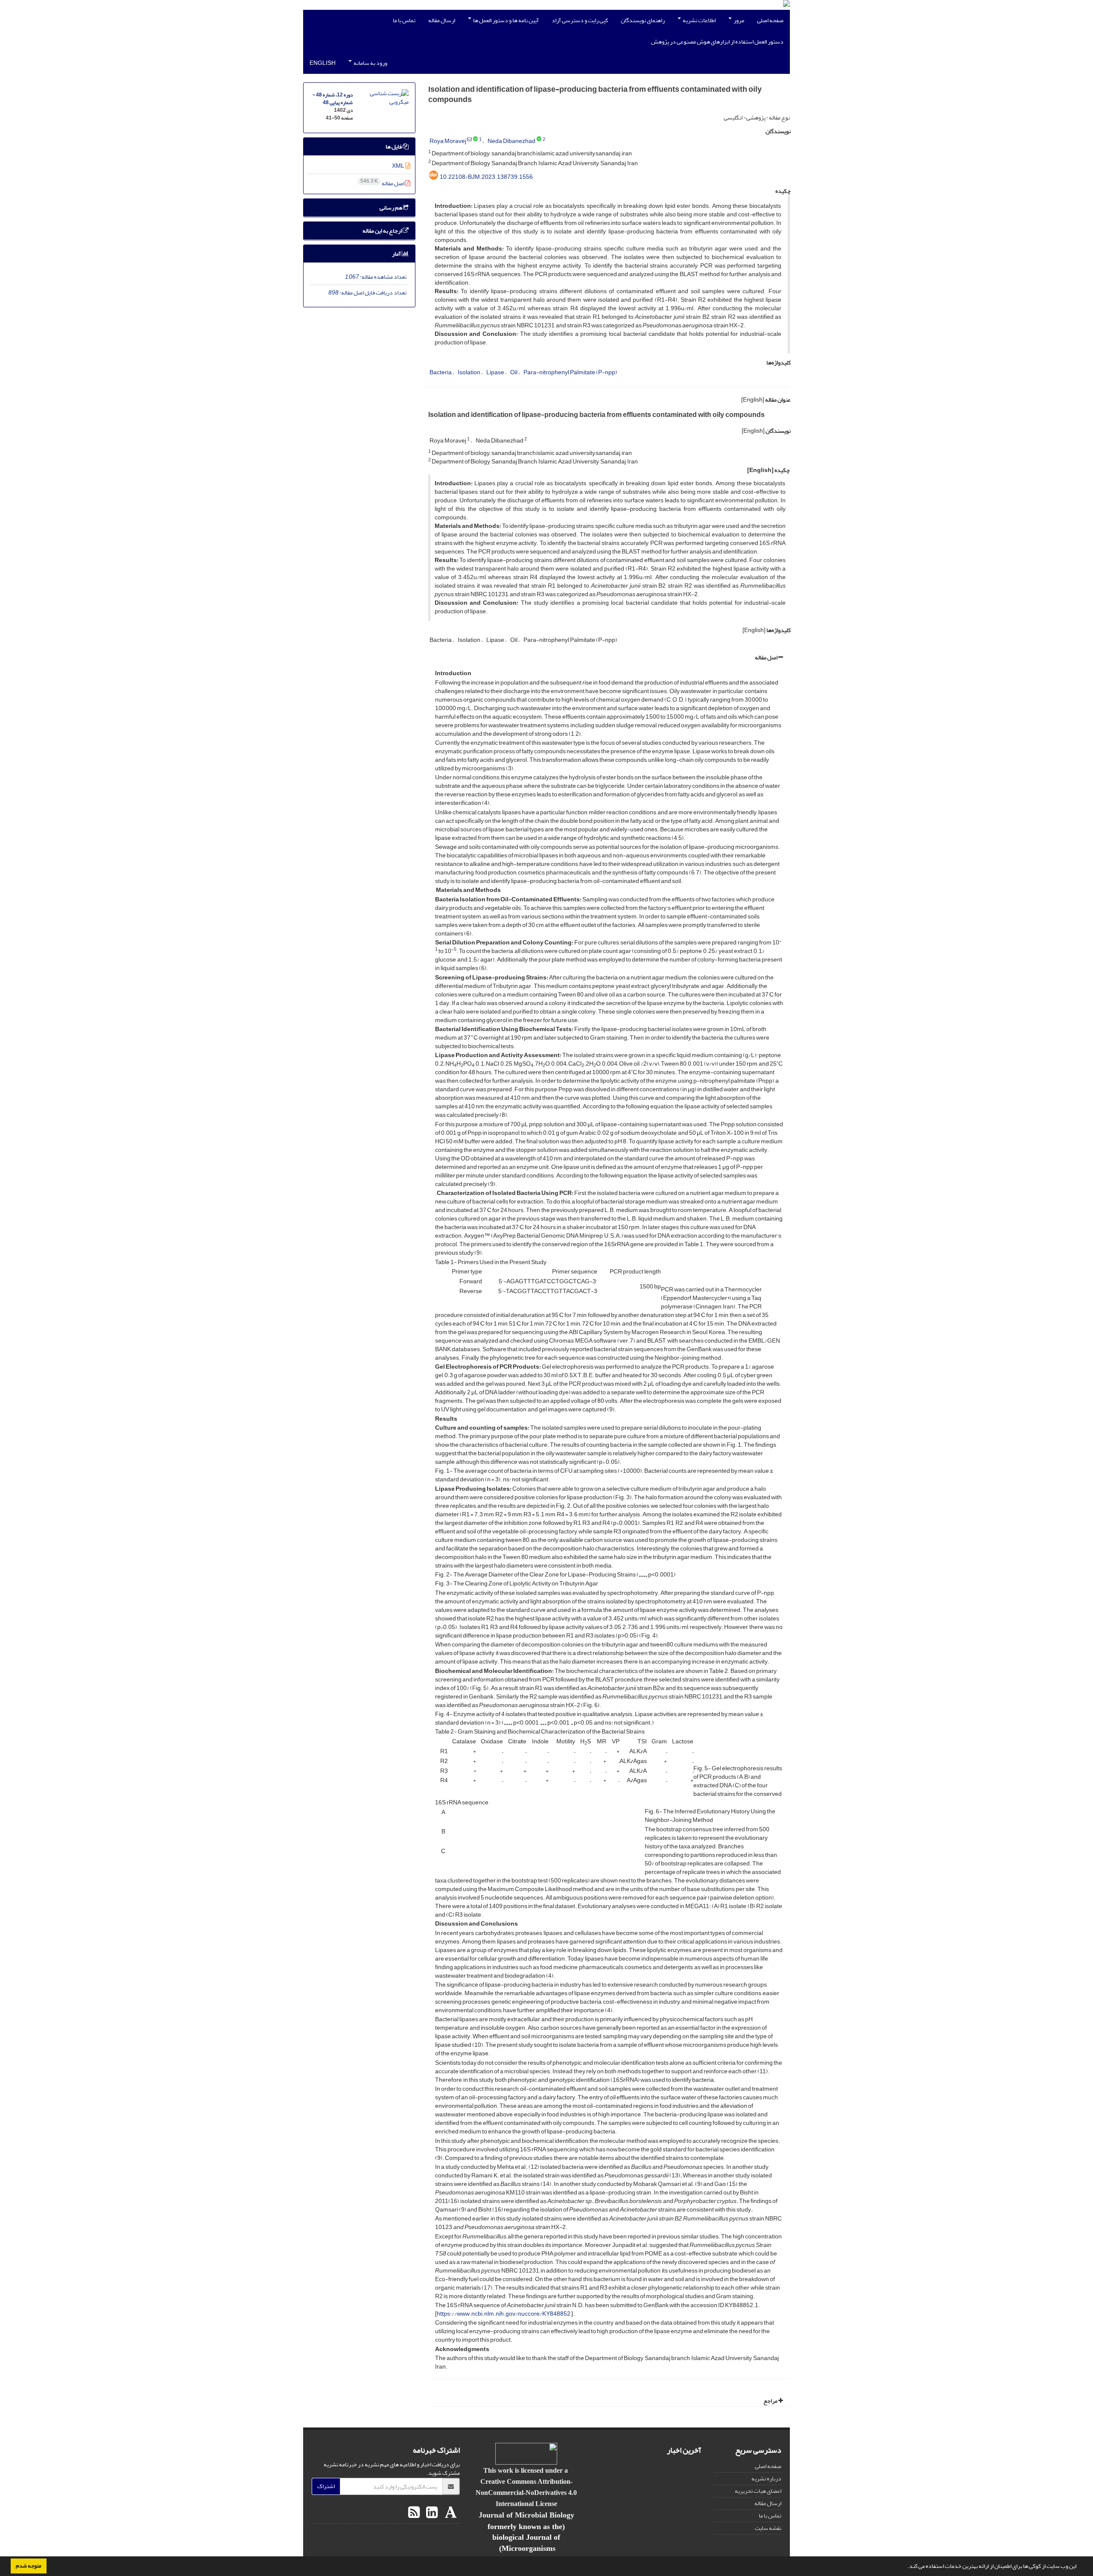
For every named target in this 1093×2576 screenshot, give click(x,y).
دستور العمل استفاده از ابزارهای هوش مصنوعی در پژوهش (717, 42)
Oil (514, 372)
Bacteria (441, 372)
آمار (397, 254)
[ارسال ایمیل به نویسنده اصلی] (469, 140)
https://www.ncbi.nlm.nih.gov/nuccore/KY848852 (504, 2314)
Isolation (469, 372)
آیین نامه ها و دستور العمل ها (506, 20)
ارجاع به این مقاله (383, 231)
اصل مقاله (767, 657)
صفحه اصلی (770, 20)
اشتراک (326, 2486)
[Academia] (450, 2513)
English (323, 63)
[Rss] (414, 2513)
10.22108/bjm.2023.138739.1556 (486, 177)
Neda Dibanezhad (511, 141)
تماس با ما (404, 20)
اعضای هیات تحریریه (758, 2491)
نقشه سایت (768, 2528)
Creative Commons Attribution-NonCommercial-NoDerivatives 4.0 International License (526, 2492)
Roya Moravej (448, 141)
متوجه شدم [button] (29, 2566)
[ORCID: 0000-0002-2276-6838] (475, 140)
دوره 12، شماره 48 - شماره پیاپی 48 (333, 99)
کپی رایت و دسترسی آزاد (580, 20)
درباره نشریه (766, 2478)
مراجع (771, 2401)
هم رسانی (391, 208)
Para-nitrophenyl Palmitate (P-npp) (570, 372)
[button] (905, 2567)
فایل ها (394, 147)
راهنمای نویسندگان (643, 20)
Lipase (495, 372)
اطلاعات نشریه (699, 20)
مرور (738, 20)
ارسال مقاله (442, 20)
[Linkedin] (431, 2513)
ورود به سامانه (370, 63)
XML (399, 166)
